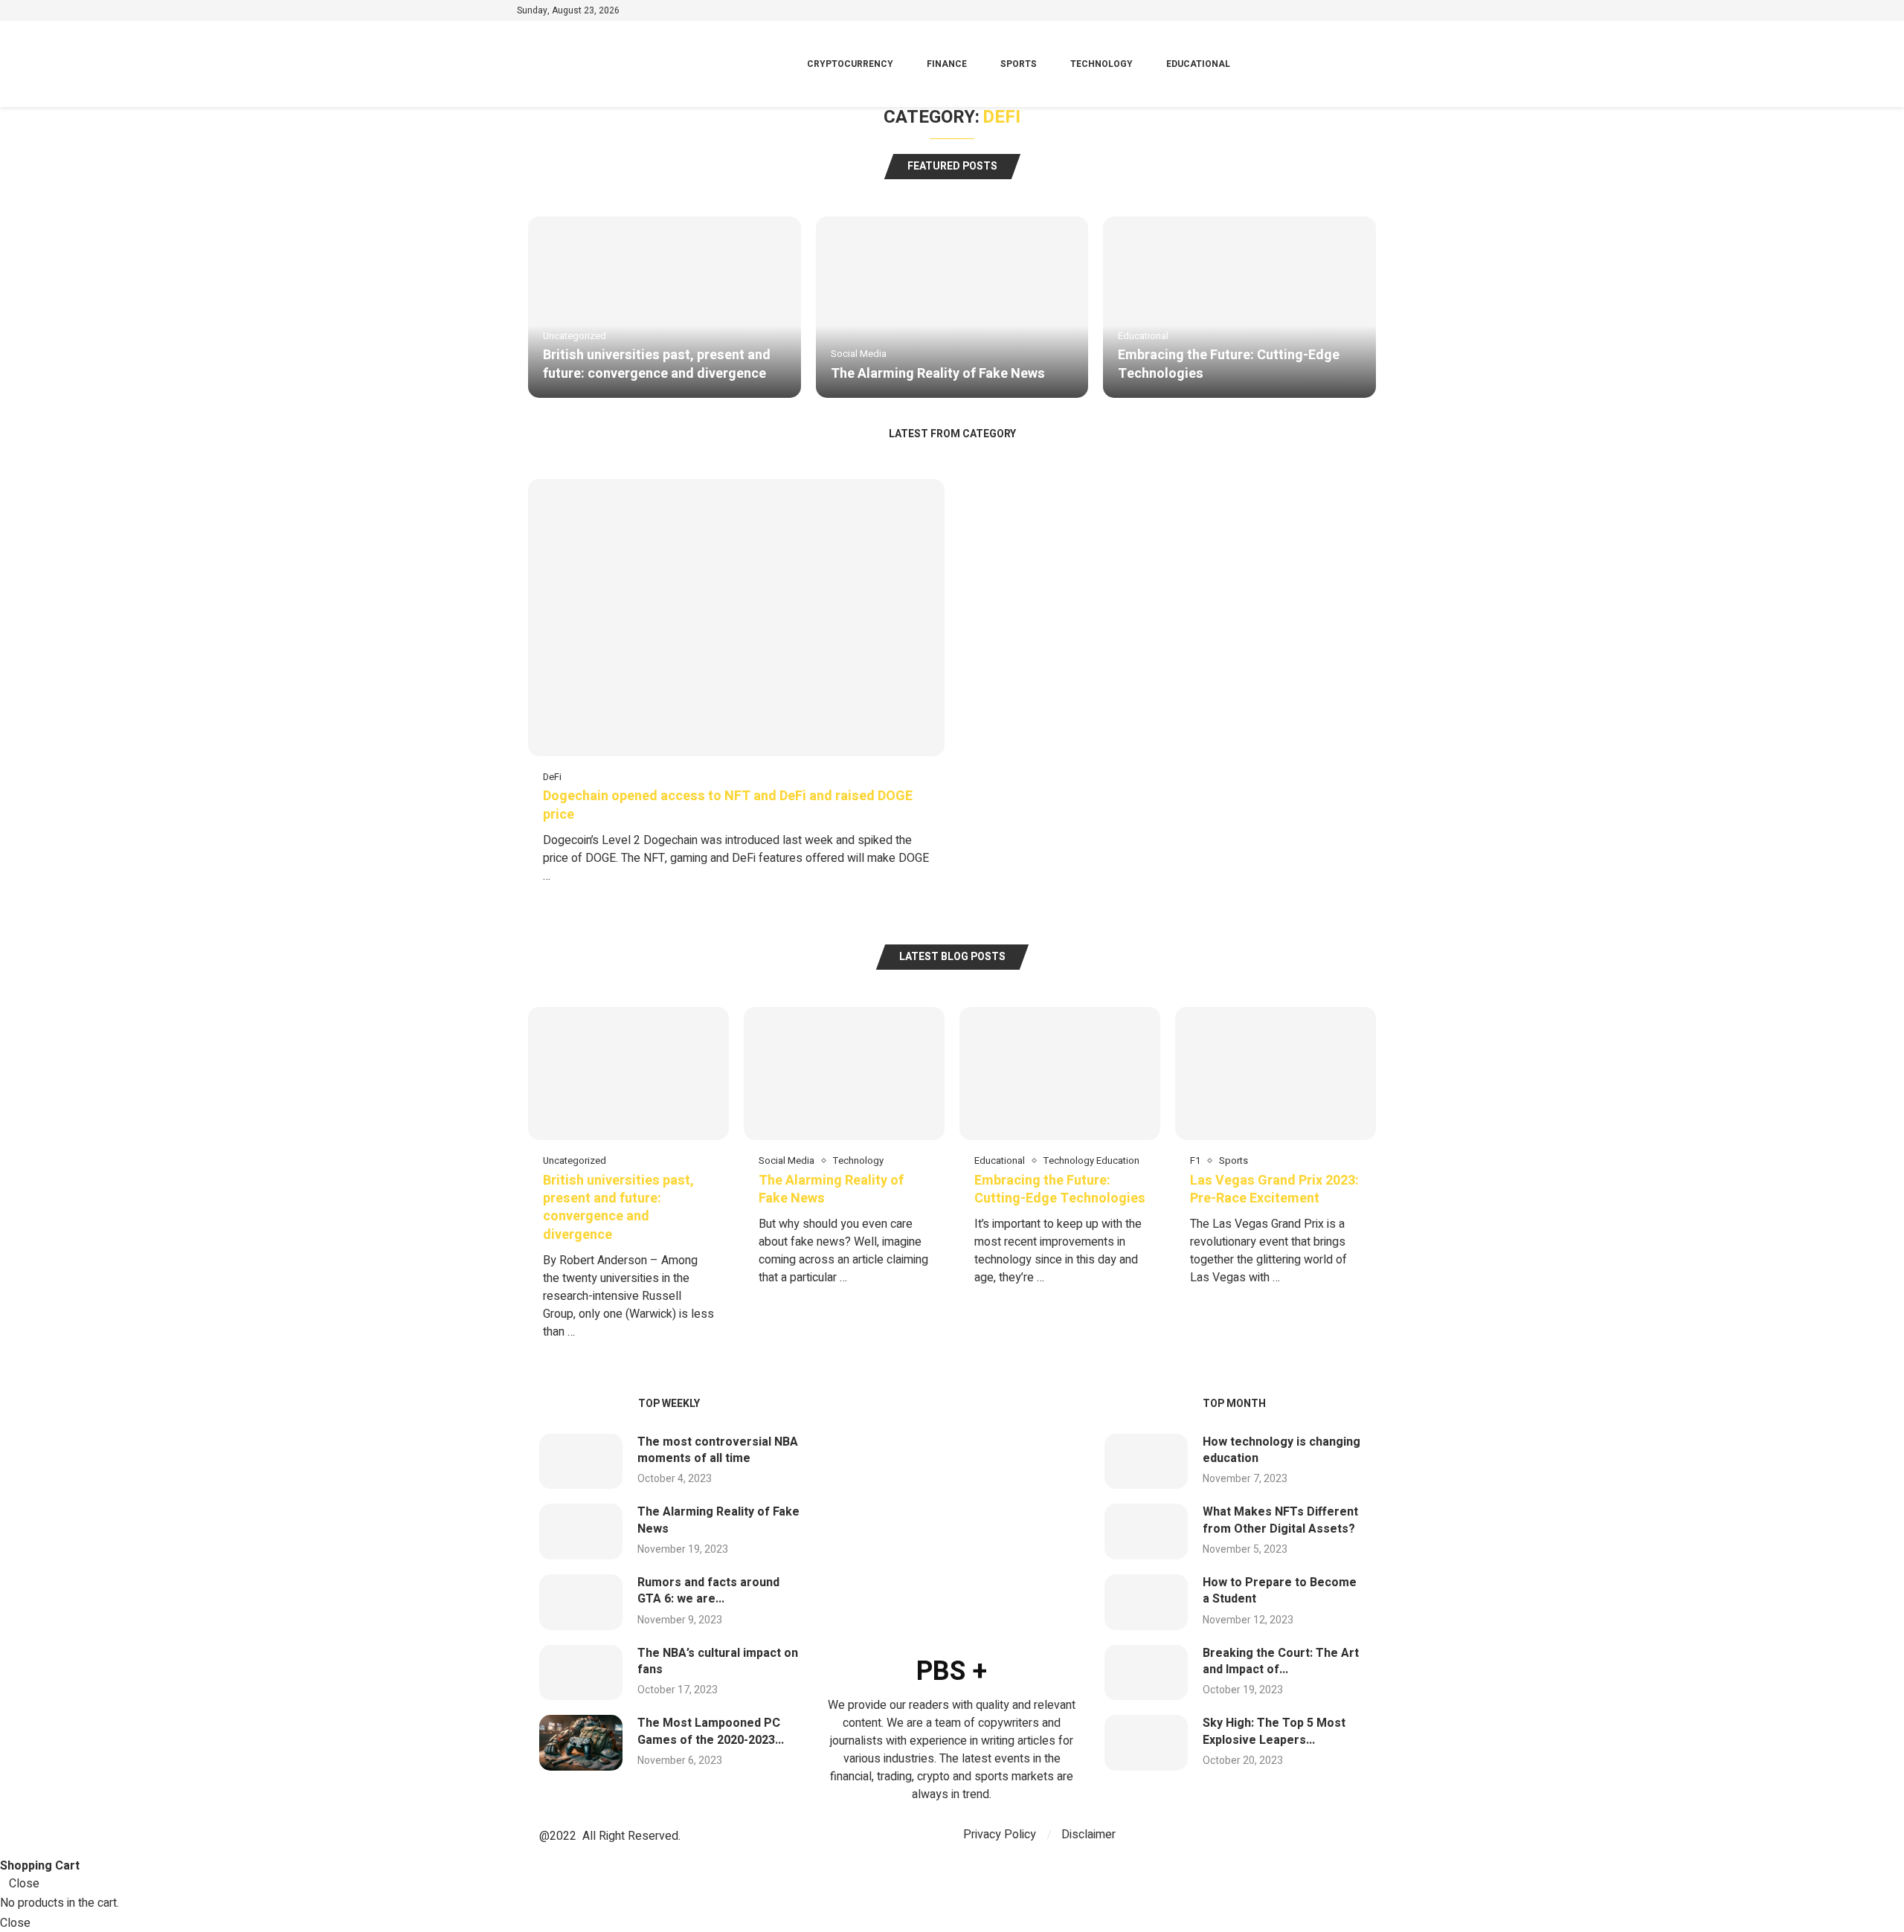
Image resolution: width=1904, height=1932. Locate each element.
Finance (947, 64)
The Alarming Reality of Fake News (938, 374)
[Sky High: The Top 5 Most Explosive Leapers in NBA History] (1146, 1743)
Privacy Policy (1000, 1835)
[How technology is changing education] (1146, 1462)
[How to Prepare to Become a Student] (1146, 1602)
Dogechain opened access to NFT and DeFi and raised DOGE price (728, 805)
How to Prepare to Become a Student (1280, 1591)
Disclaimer (1088, 1835)
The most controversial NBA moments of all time (718, 1450)
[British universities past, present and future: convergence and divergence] (665, 307)
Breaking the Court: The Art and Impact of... (1281, 1661)
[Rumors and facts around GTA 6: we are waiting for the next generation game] (581, 1602)
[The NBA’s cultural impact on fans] (581, 1673)
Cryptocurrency (850, 64)
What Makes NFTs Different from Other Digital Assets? (1280, 1520)
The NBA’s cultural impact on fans (718, 1661)
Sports (1019, 64)
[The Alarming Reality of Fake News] (952, 307)
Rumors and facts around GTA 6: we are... (708, 1591)
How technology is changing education (1281, 1450)
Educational (1198, 64)
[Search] (1380, 64)
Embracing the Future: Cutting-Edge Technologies (1229, 364)
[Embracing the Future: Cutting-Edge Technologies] (1239, 307)
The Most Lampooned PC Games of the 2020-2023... (711, 1731)
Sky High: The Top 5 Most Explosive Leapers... (1274, 1731)
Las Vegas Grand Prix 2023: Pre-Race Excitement (1274, 1189)
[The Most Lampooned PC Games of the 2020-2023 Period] (581, 1743)
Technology (1101, 64)
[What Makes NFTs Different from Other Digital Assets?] (1146, 1532)
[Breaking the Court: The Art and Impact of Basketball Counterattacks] (1146, 1673)
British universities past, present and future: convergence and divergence (657, 364)
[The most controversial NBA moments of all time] (581, 1462)
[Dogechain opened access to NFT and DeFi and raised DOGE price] (736, 689)
